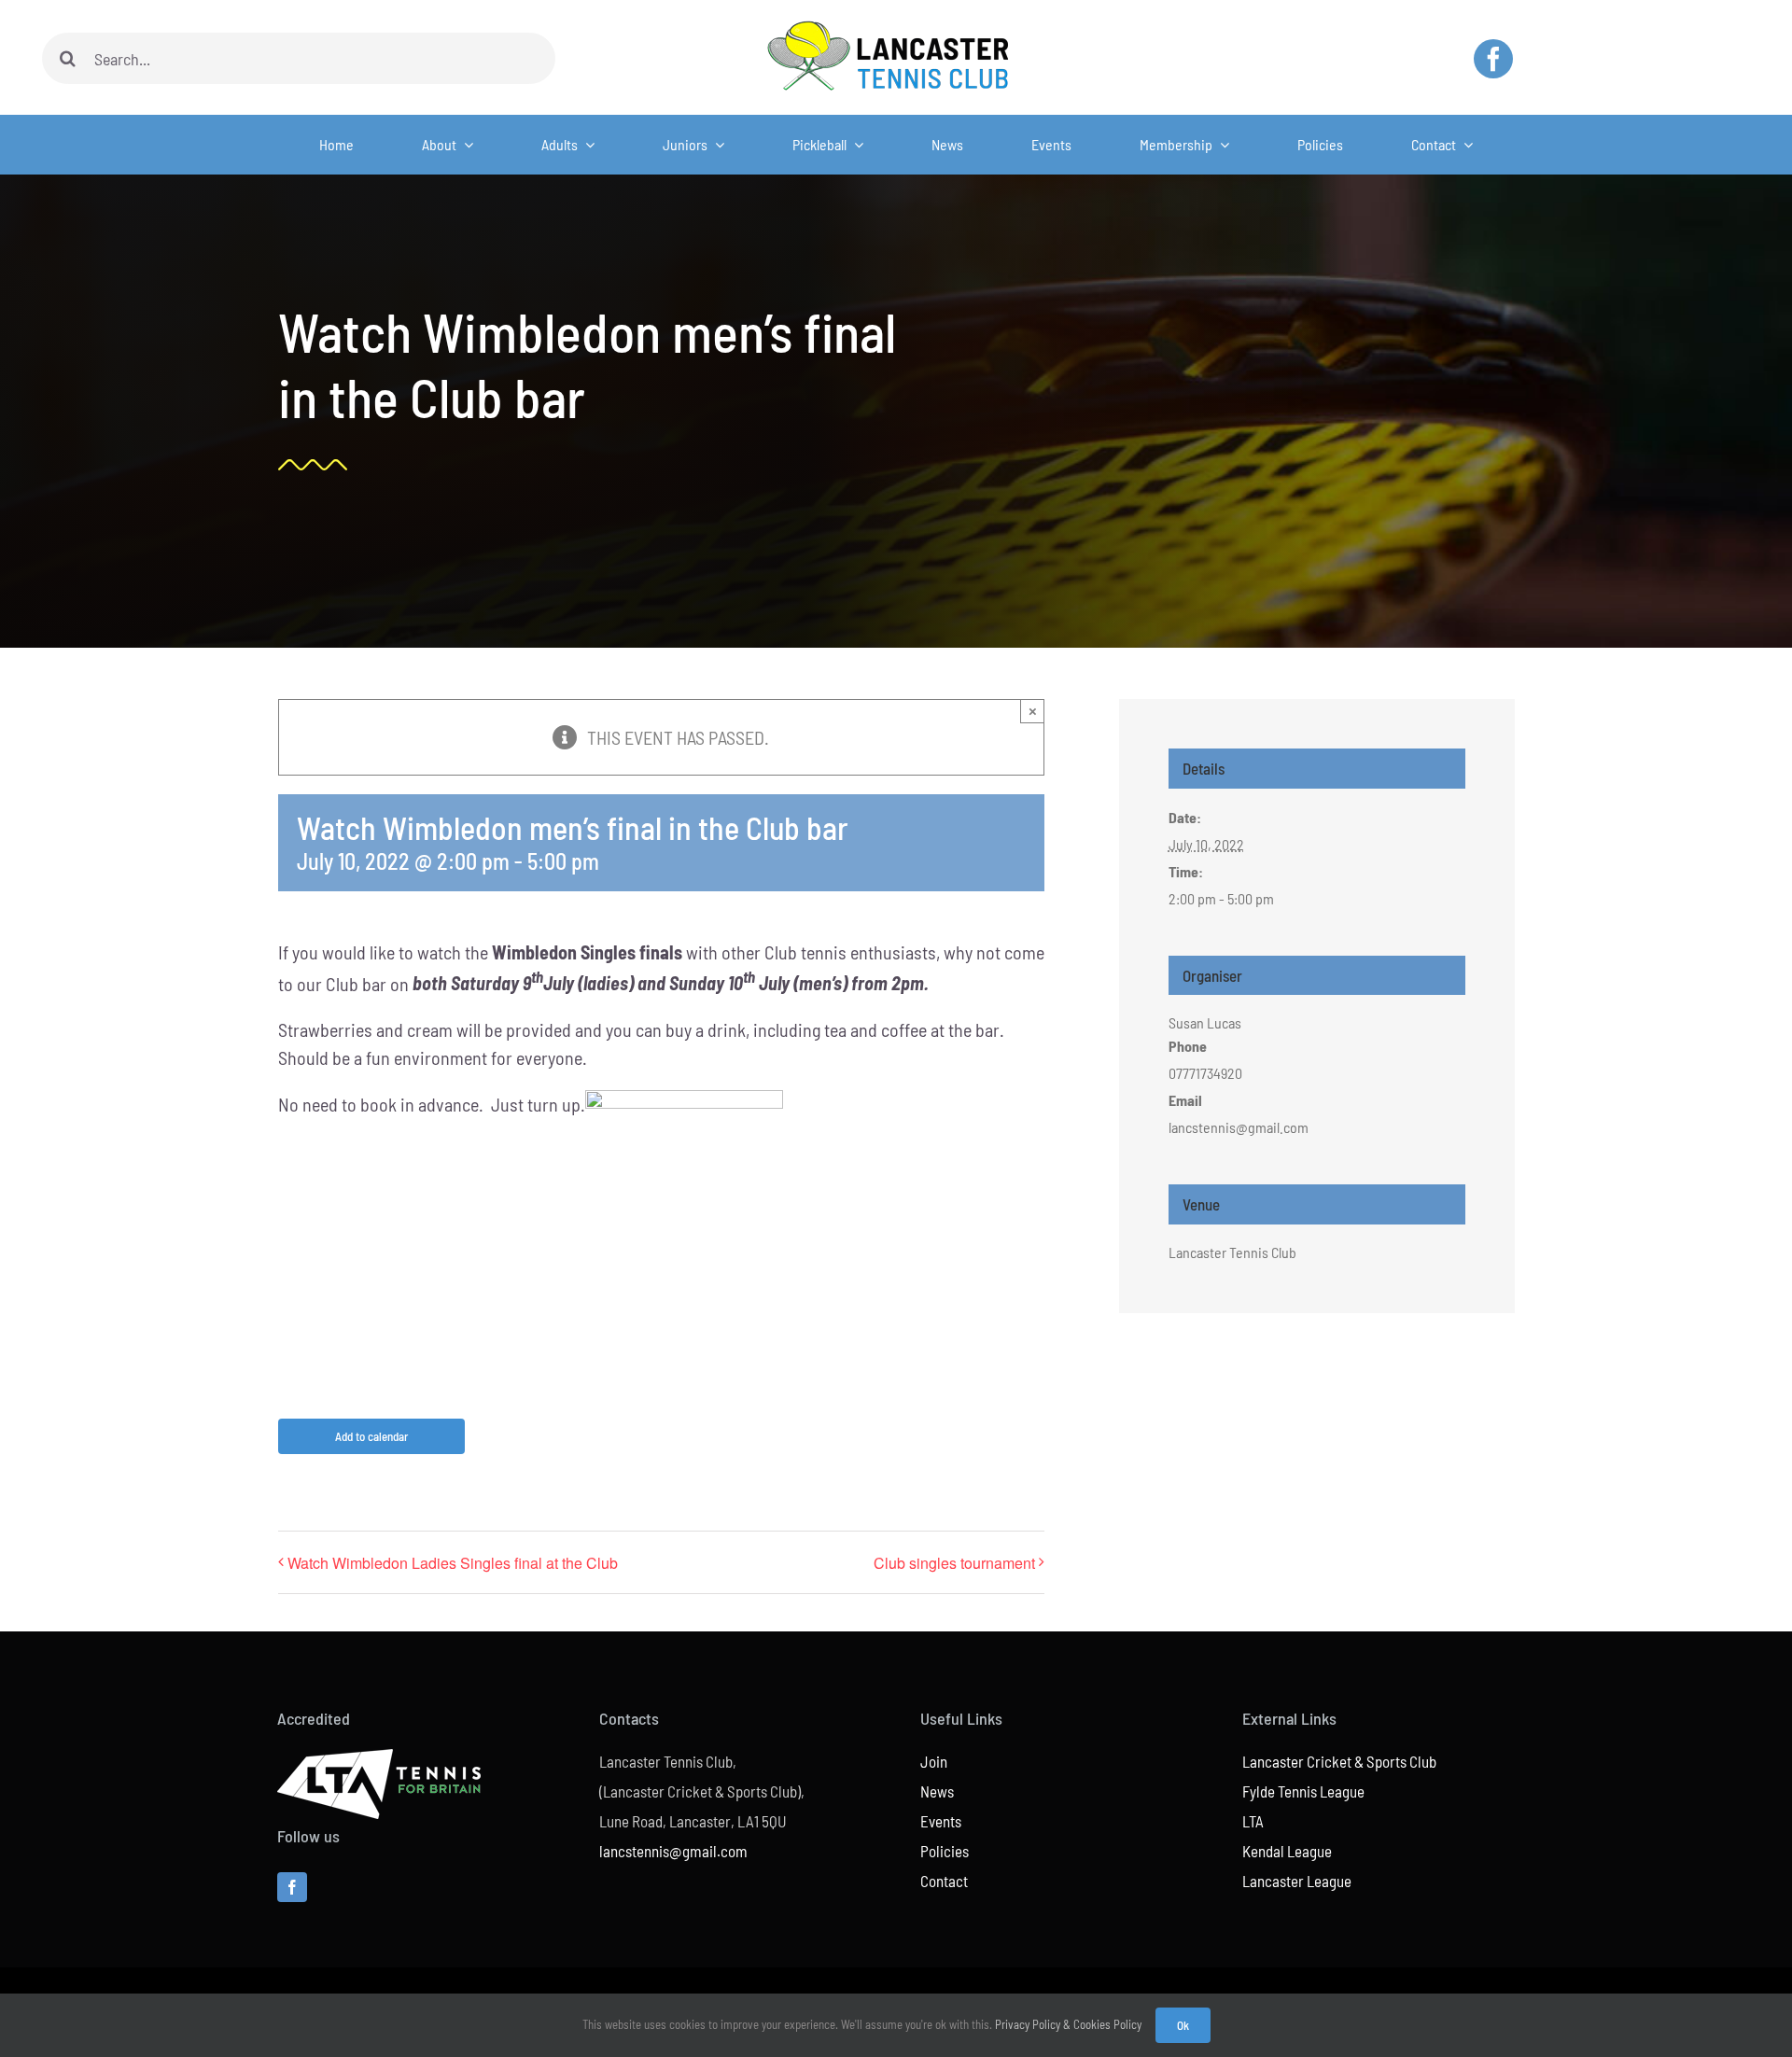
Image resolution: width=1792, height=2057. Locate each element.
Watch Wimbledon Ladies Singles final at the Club (453, 1563)
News (937, 1791)
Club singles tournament (954, 1563)
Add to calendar (371, 1436)
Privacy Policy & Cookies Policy (1068, 2024)
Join (934, 1761)
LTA (1253, 1821)
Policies (945, 1851)
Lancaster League (1297, 1881)
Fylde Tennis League (1303, 1791)
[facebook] (1493, 59)
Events (941, 1821)
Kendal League (1287, 1851)
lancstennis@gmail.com (673, 1851)
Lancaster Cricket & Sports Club (1339, 1761)
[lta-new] (379, 1758)
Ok (1183, 2025)
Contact (944, 1881)
